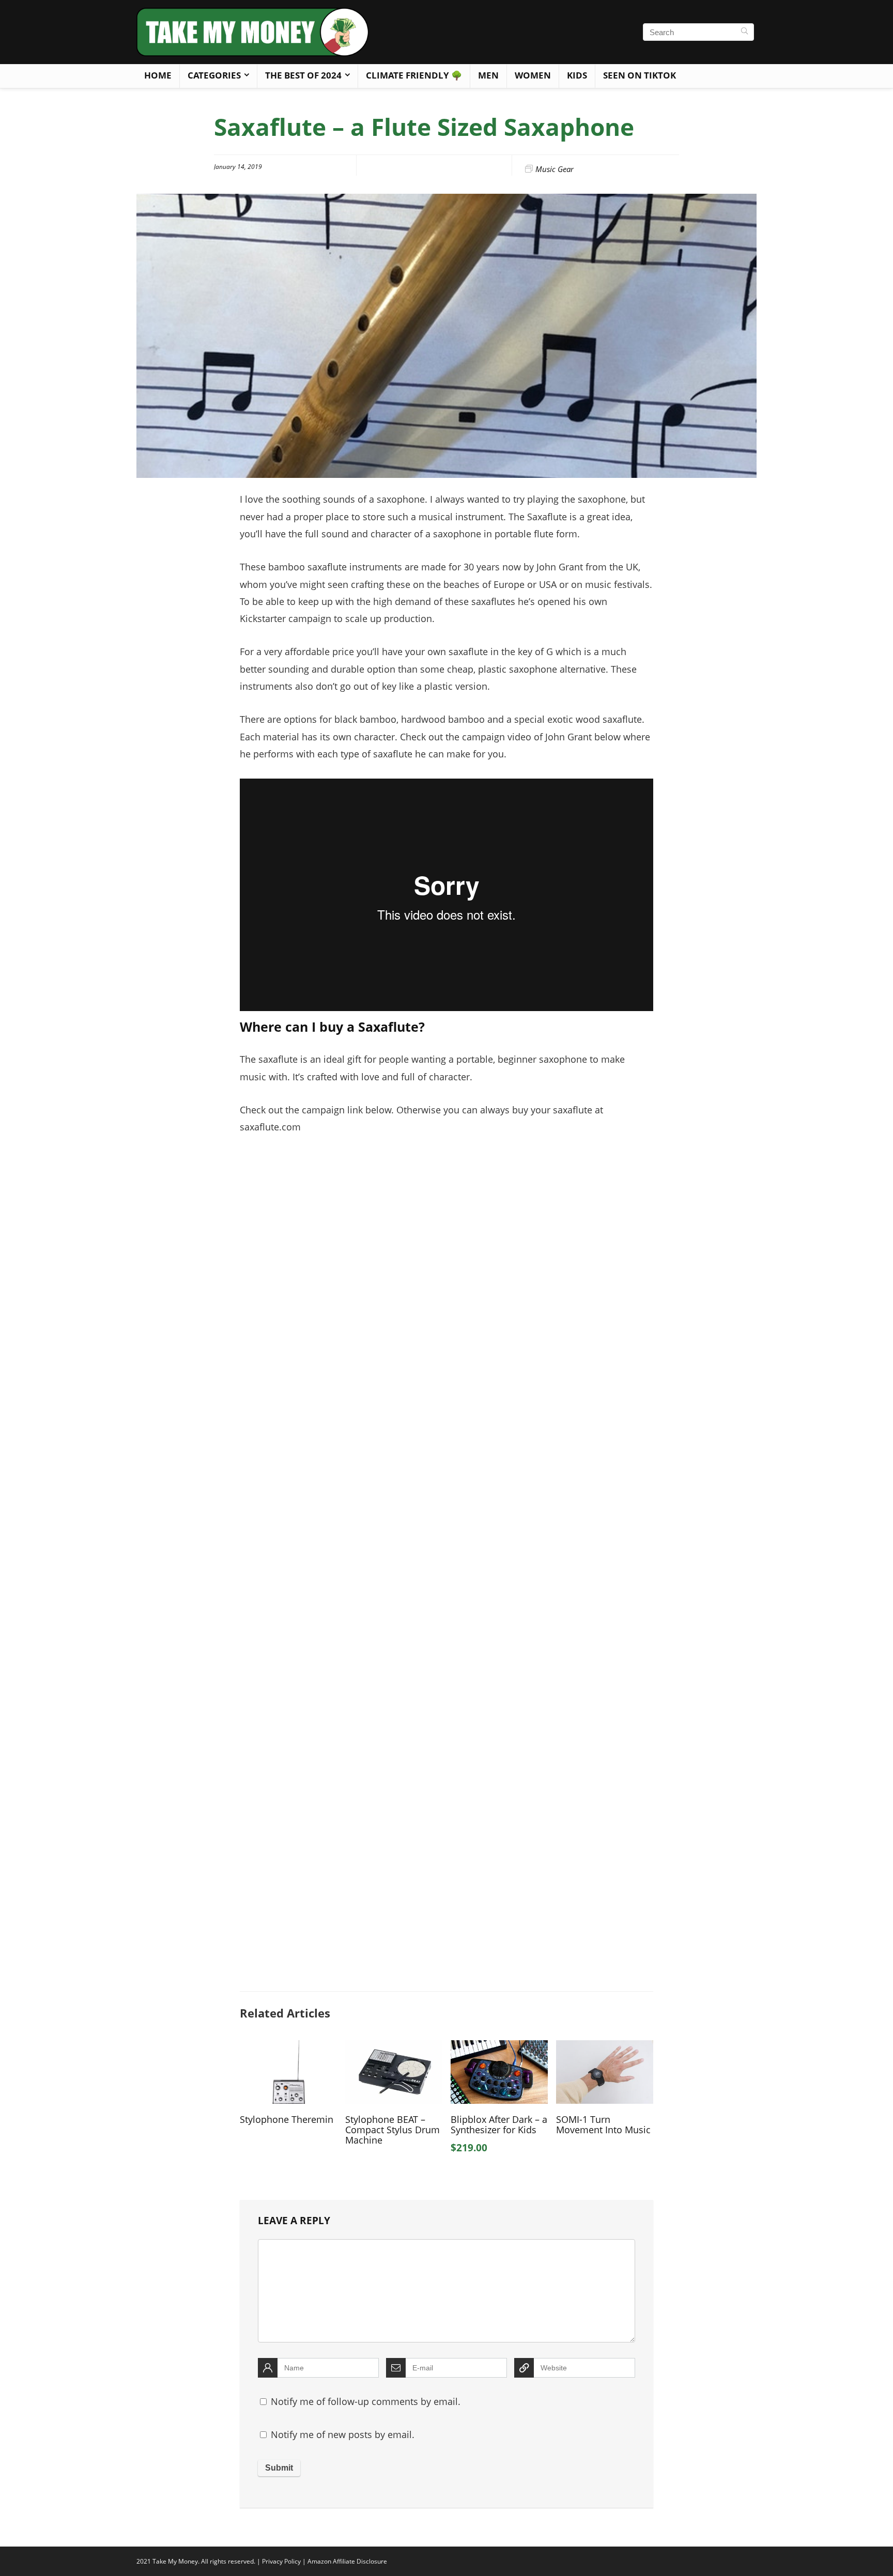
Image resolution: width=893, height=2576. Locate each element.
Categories (214, 75)
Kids (577, 75)
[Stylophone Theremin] (288, 2047)
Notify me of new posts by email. (343, 2434)
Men (488, 75)
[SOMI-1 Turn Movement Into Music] (605, 2047)
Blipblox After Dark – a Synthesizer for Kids (499, 2124)
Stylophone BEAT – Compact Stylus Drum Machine (392, 2130)
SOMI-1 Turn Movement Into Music (603, 2124)
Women (533, 75)
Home (158, 75)
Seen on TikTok (640, 75)
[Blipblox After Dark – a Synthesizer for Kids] (499, 2047)
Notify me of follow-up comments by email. (366, 2401)
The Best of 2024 (303, 75)
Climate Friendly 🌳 (414, 75)
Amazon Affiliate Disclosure (347, 2561)
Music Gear (555, 169)
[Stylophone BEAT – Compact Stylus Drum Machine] (394, 2047)
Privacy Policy (281, 2561)
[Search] (744, 32)
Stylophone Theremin (287, 2119)
